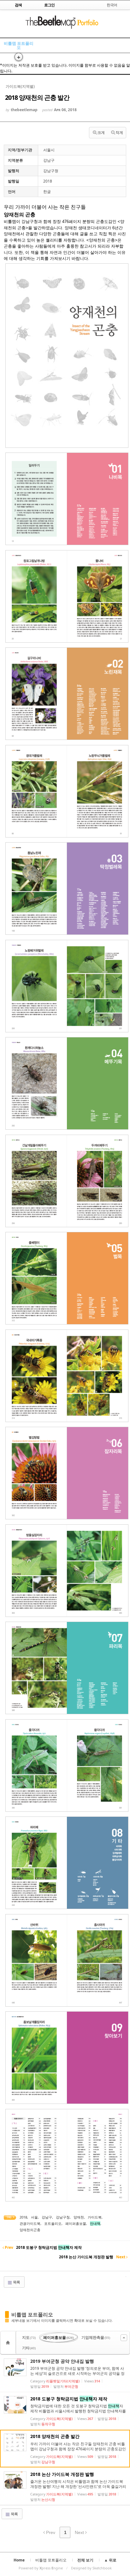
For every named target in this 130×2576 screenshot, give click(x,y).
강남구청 (63, 2217)
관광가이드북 (30, 2223)
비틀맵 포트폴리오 (19, 45)
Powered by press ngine (41, 2568)
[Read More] (65, 2373)
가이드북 (95, 2217)
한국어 (112, 5)
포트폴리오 (53, 2223)
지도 (29, 2337)
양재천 (79, 2217)
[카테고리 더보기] (124, 2338)
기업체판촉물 (96, 2337)
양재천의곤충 (30, 2230)
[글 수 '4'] (9, 2343)
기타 (29, 2348)
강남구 (47, 2217)
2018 (23, 2217)
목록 (16, 2282)
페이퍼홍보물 (76, 2223)
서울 (34, 2217)
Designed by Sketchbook (91, 2568)
